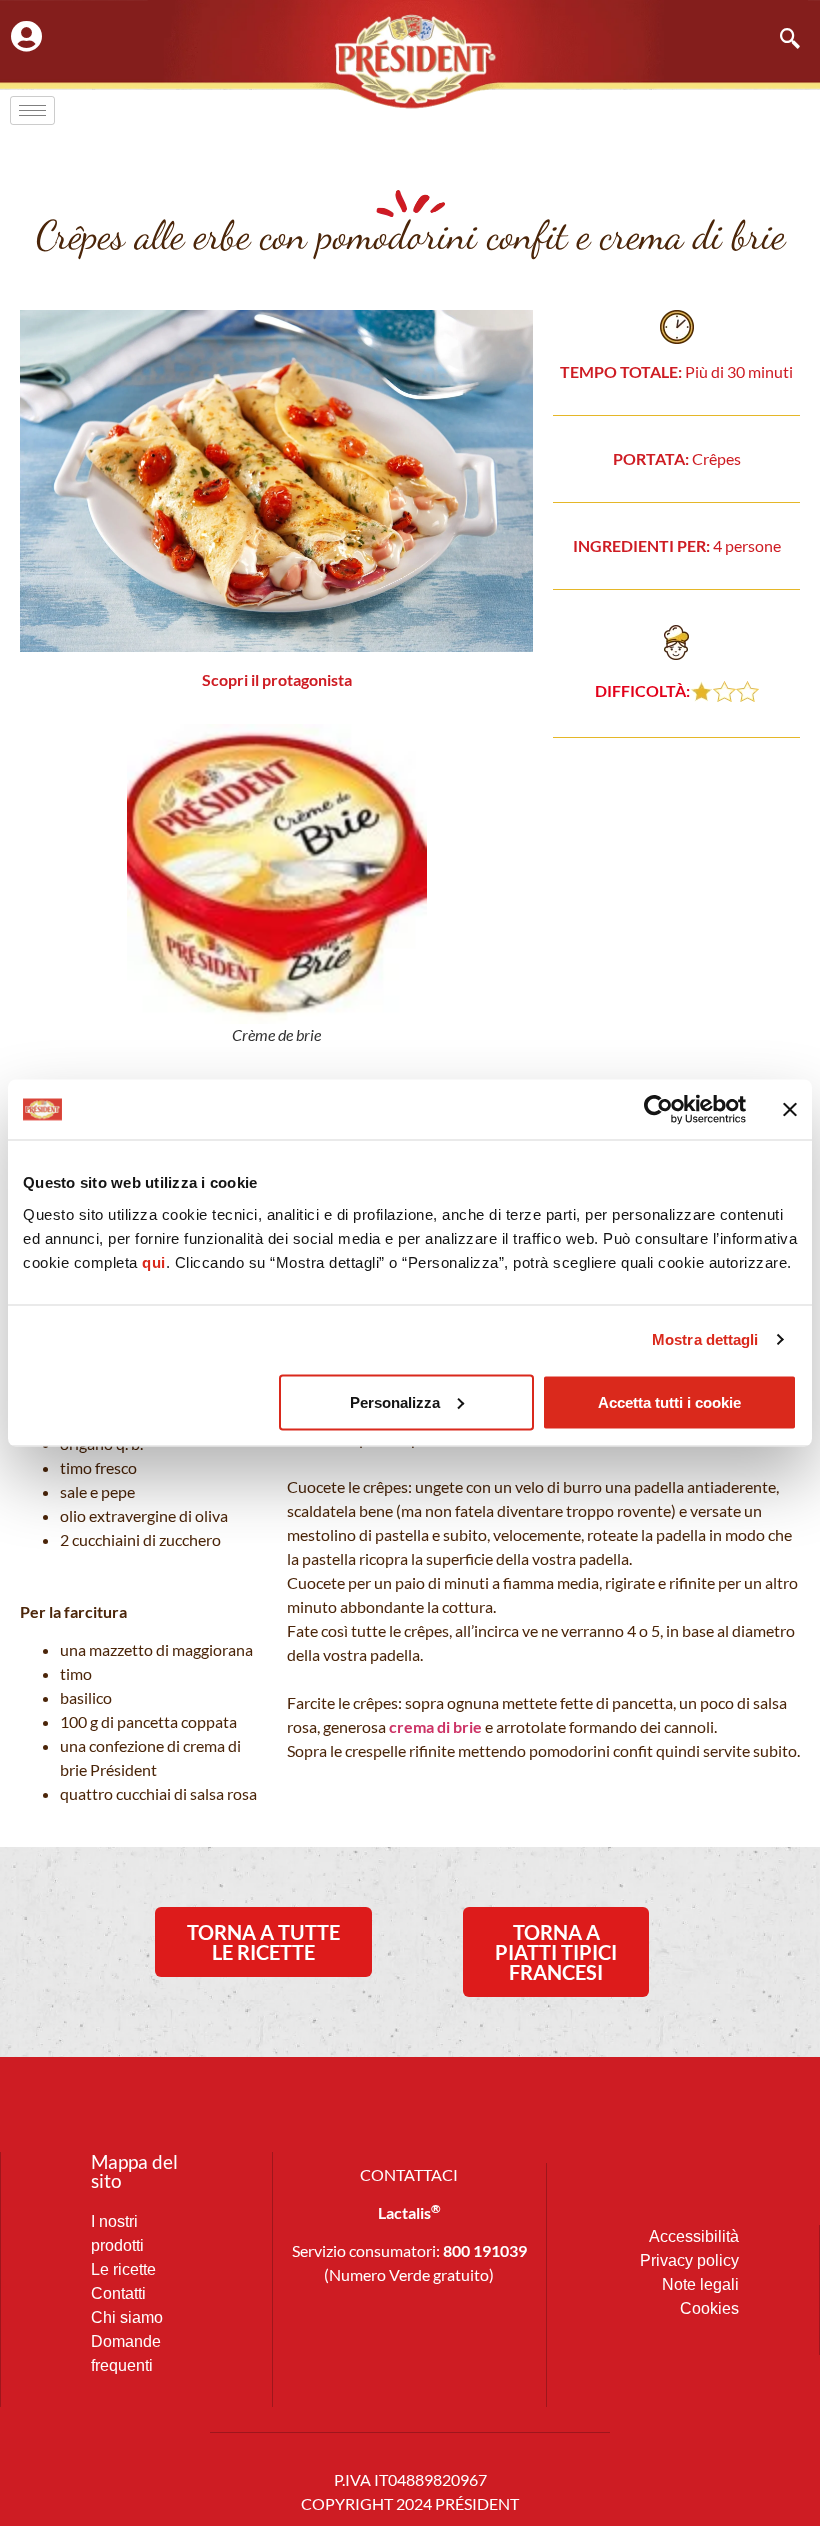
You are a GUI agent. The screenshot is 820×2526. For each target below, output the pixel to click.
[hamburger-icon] (32, 110)
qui (154, 1261)
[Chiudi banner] (790, 1110)
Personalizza (395, 1401)
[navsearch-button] (780, 40)
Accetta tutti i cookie (669, 1401)
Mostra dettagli (705, 1339)
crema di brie (435, 1726)
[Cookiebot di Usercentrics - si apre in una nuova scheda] (658, 1110)
